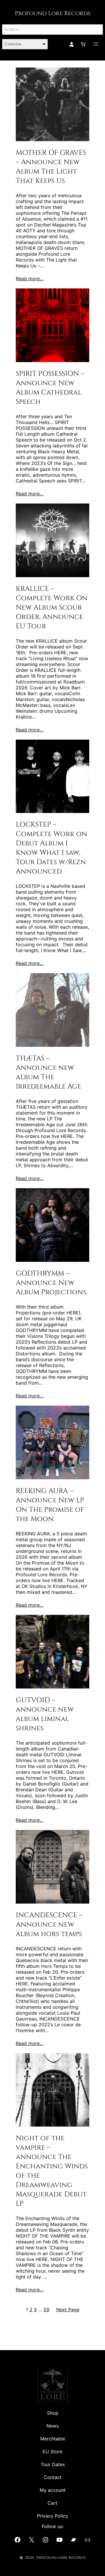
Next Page (68, 2309)
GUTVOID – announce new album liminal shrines (45, 1714)
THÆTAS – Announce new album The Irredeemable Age (48, 1072)
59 (46, 2309)
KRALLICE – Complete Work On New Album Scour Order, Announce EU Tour (52, 608)
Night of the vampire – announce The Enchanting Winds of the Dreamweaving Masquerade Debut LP (52, 2171)
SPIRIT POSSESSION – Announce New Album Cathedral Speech (50, 388)
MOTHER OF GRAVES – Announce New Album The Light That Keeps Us (51, 167)
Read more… (30, 278)
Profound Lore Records (53, 13)
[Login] (71, 44)
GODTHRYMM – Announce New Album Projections (51, 1283)
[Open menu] (96, 44)
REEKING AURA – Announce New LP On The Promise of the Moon (50, 1505)
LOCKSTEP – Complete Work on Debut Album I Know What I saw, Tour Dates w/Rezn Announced (51, 848)
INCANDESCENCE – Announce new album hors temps (49, 1925)
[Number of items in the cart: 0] (83, 44)
